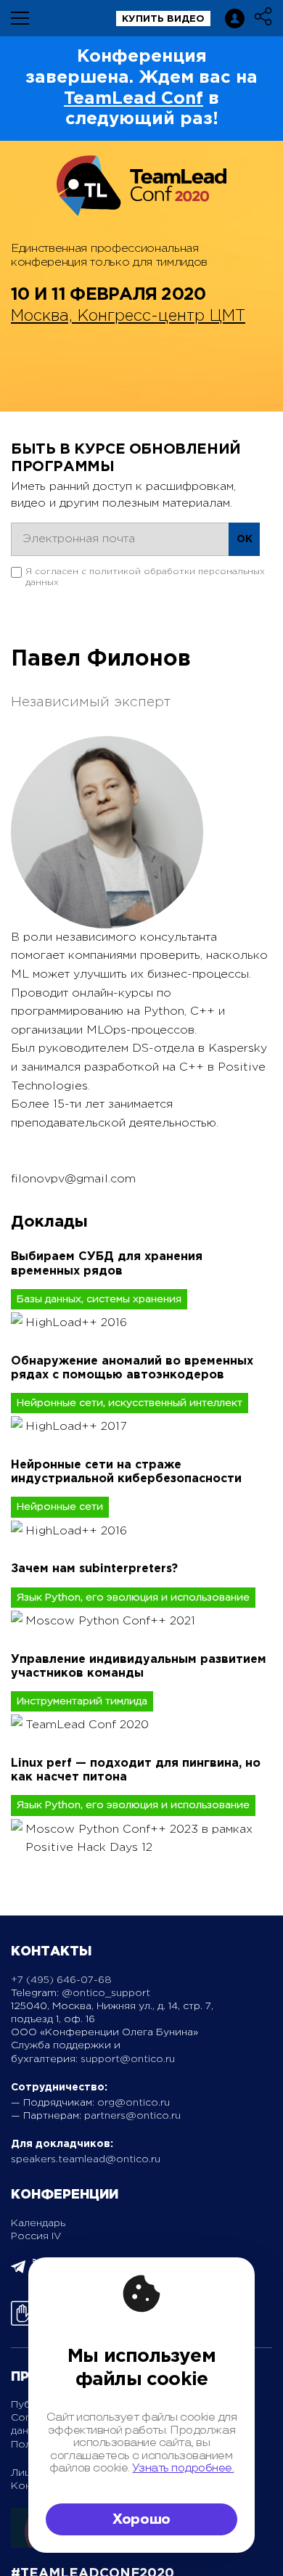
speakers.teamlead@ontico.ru (86, 2159)
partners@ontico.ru (132, 2116)
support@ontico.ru (128, 2059)
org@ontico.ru (134, 2103)
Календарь (38, 2223)
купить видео (163, 19)
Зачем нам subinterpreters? (94, 1569)
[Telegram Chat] (18, 2271)
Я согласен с (145, 577)
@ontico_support (106, 1993)
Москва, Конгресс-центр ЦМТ (128, 316)
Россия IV (36, 2236)
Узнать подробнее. (183, 2468)
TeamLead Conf (134, 99)
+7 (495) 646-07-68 (61, 1980)
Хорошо (141, 2519)
